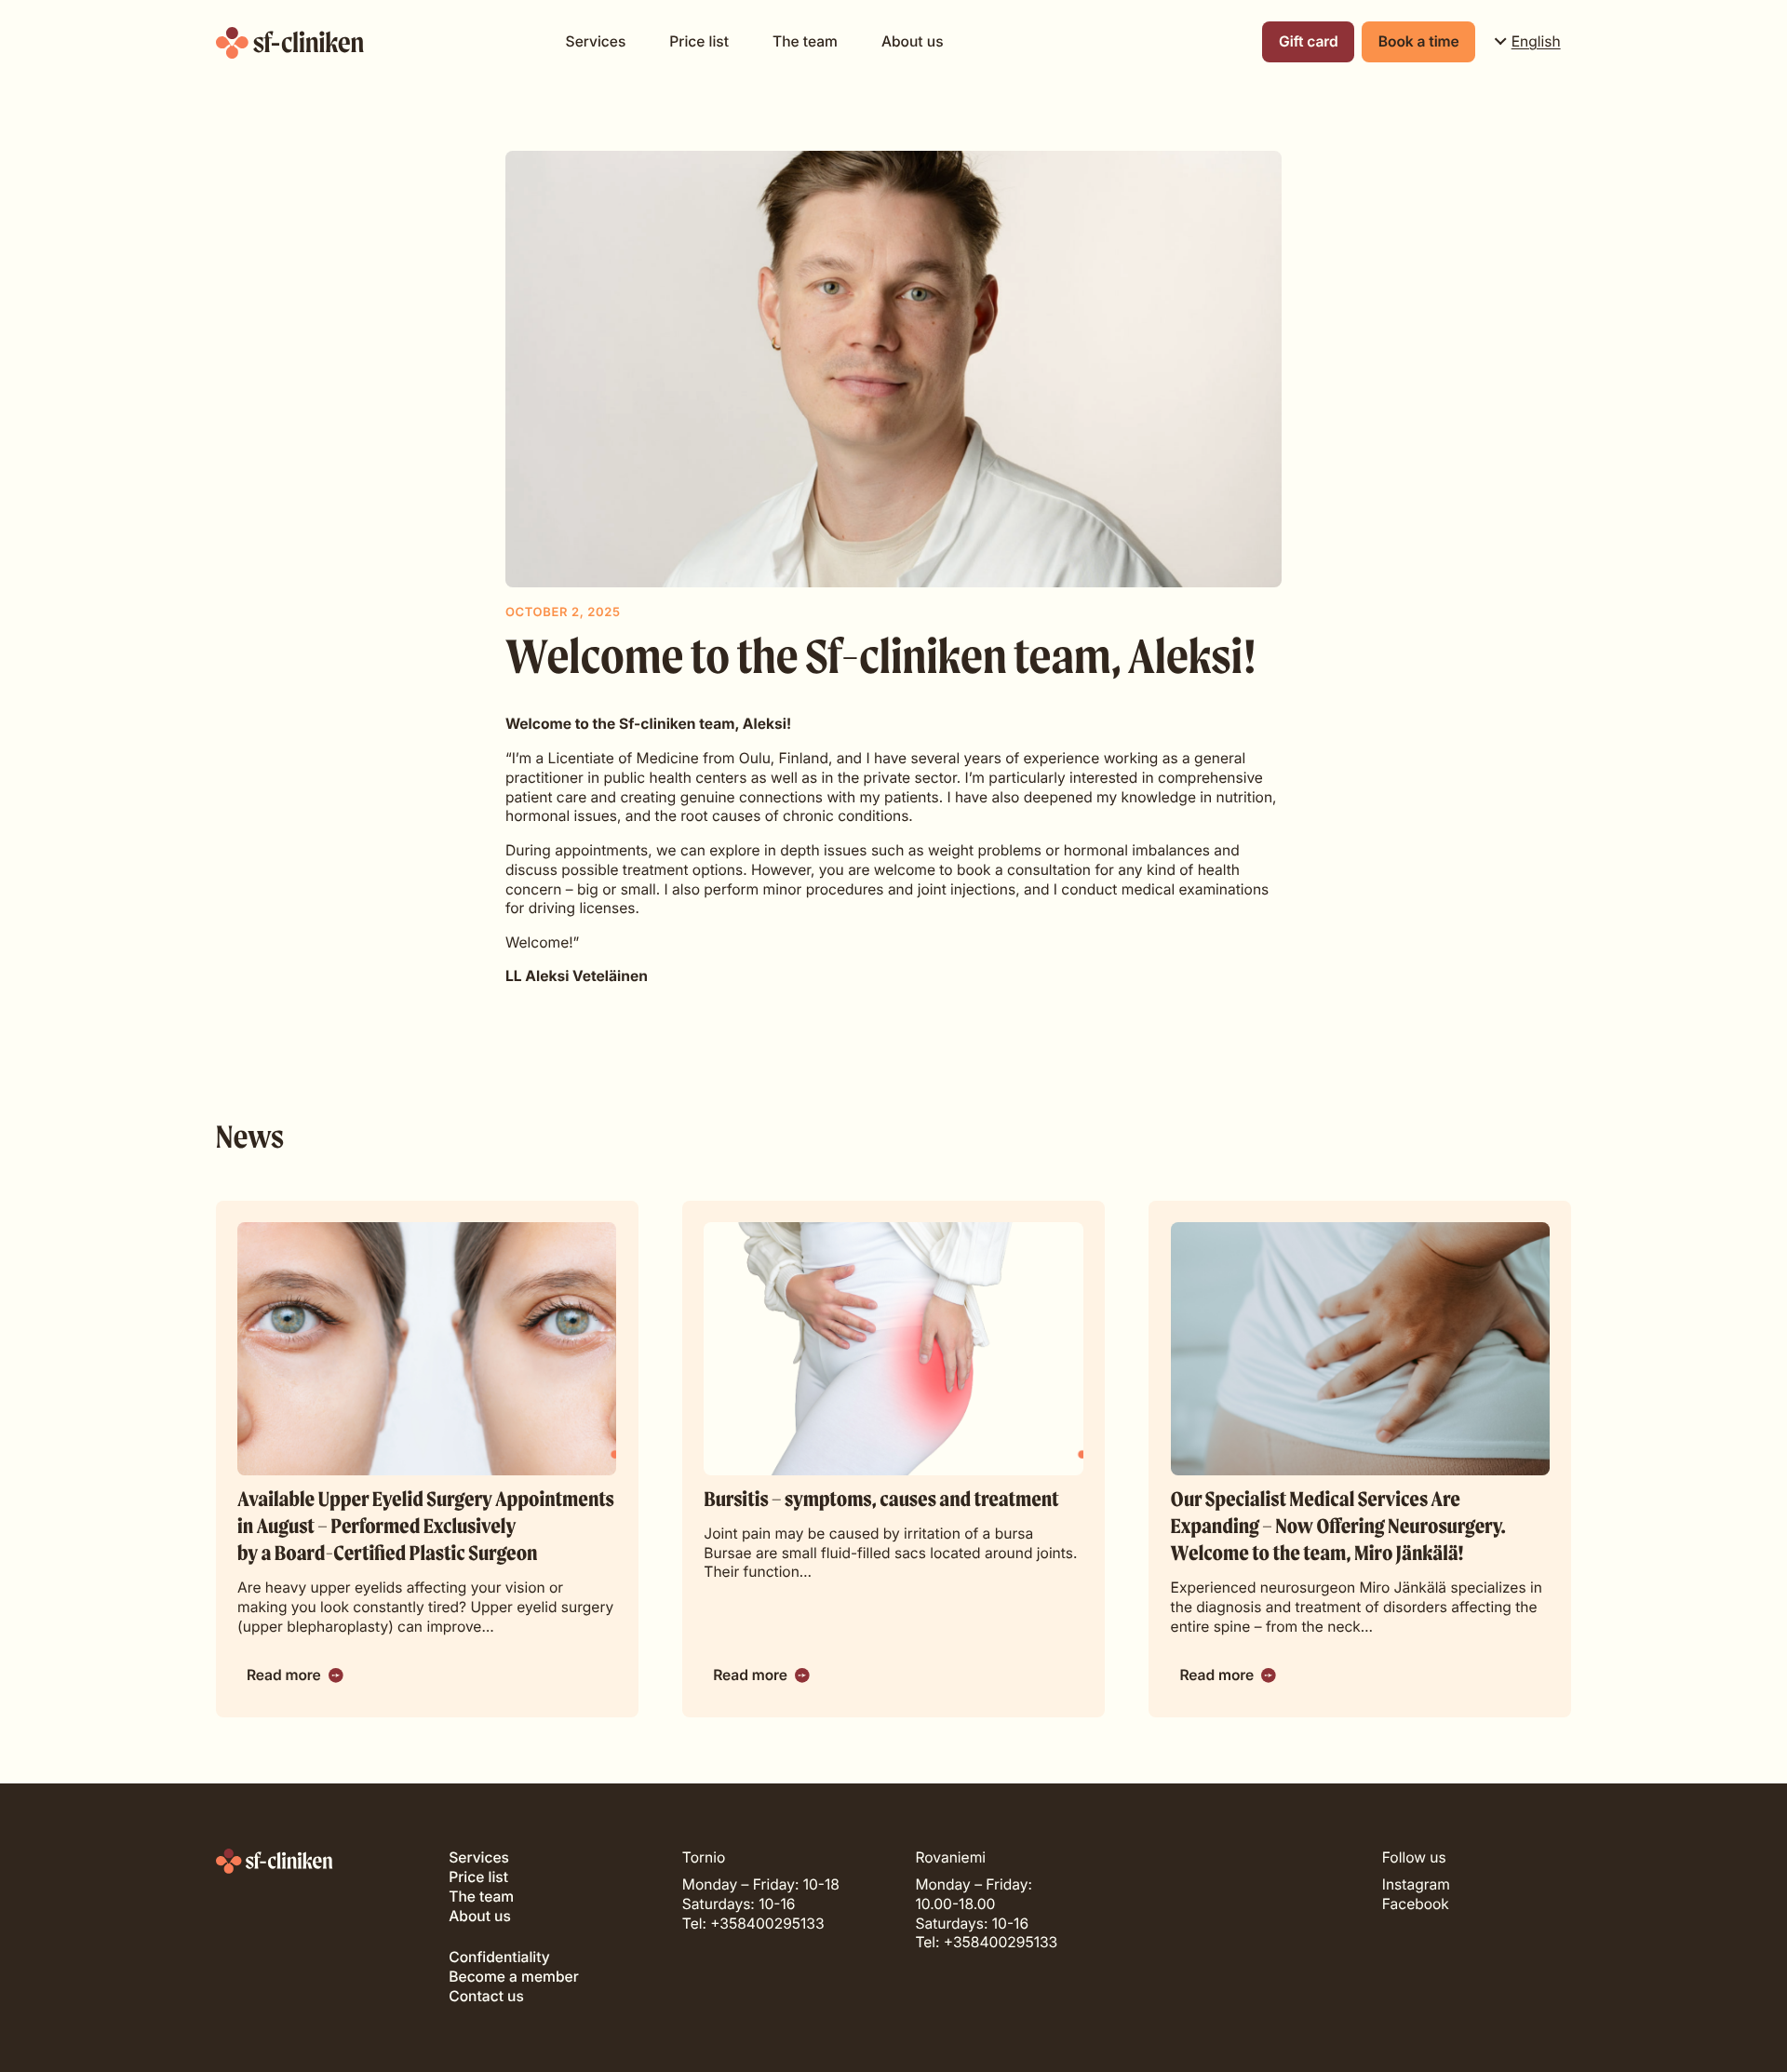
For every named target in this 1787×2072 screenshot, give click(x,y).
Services (596, 41)
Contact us (486, 1996)
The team (805, 41)
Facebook (1416, 1904)
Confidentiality (499, 1957)
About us (913, 41)
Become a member (513, 1977)
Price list (699, 41)
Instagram (1416, 1884)
